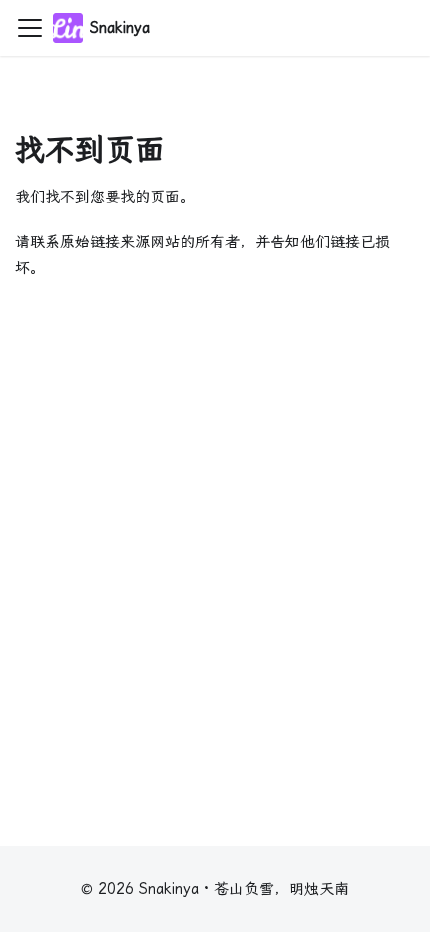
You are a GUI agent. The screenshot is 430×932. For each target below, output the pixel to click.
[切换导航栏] (30, 28)
